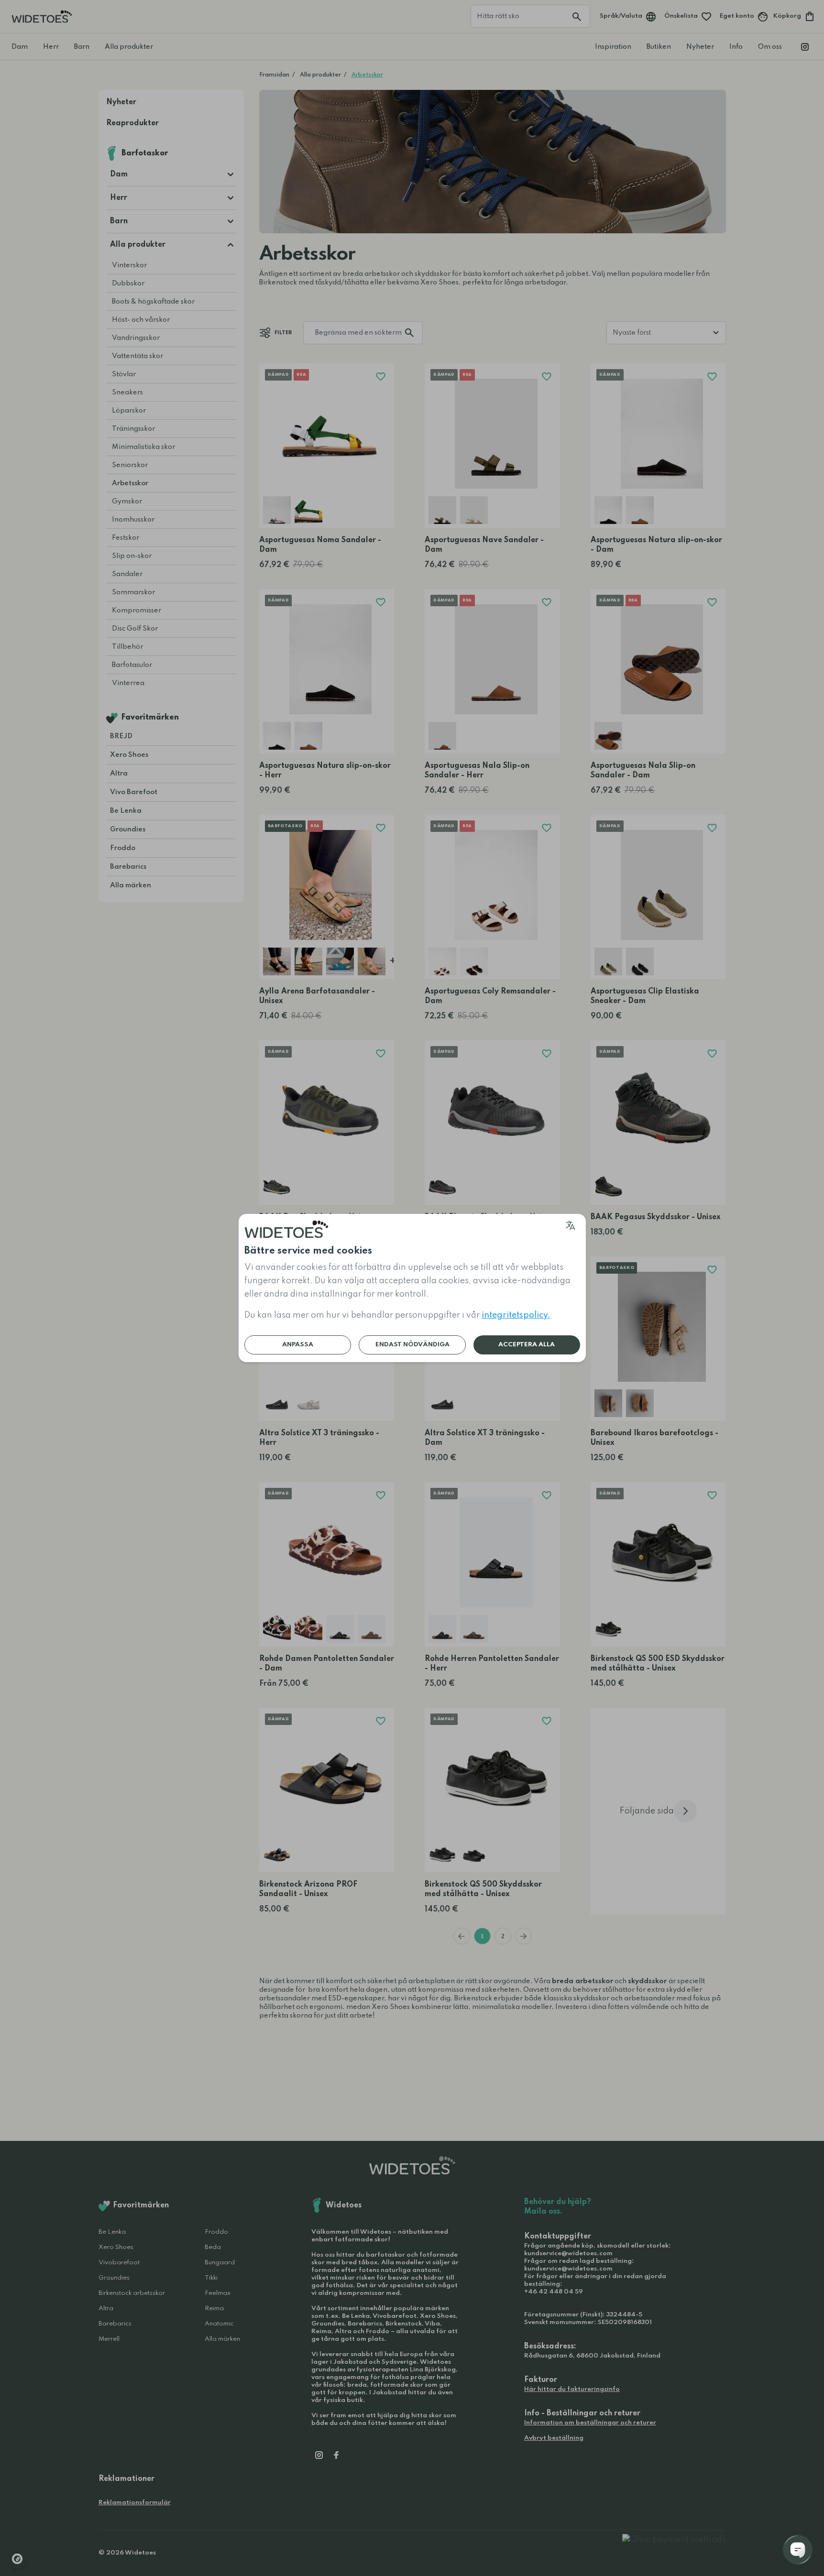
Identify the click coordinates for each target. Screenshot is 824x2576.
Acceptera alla (527, 1345)
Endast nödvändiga (412, 1345)
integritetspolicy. (516, 1315)
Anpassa (298, 1345)
